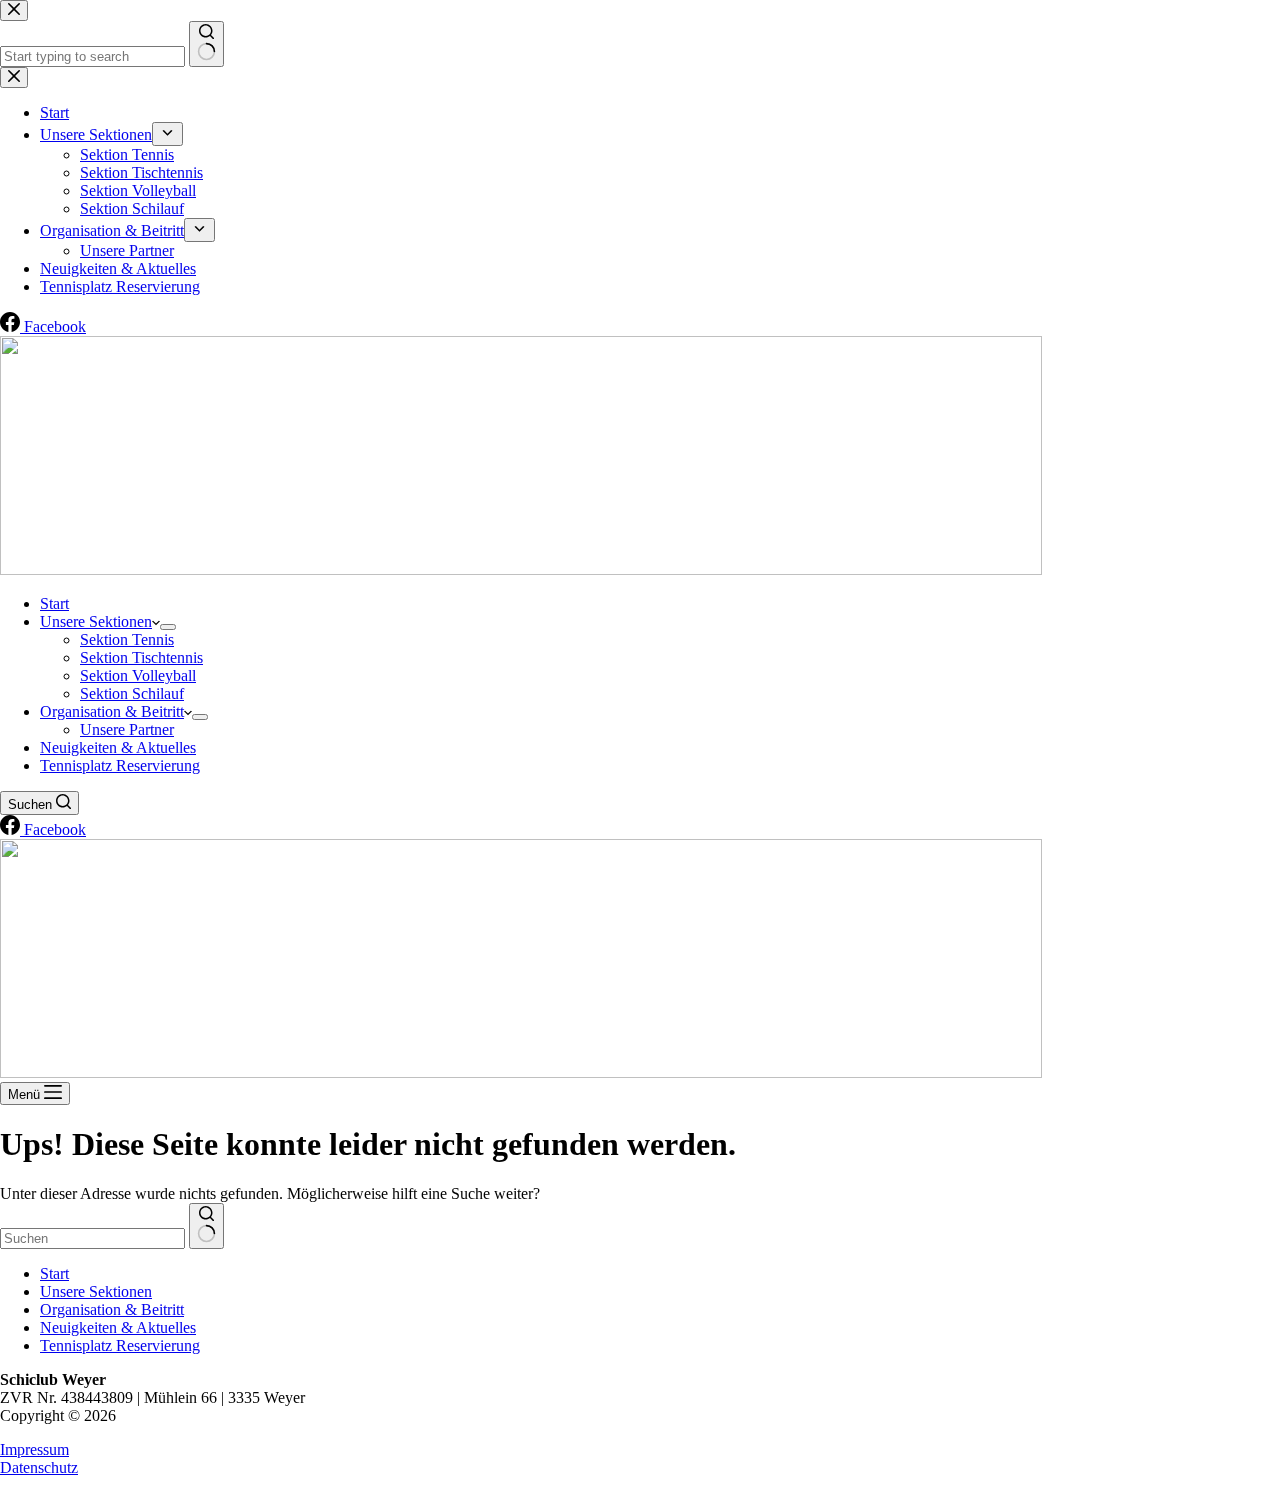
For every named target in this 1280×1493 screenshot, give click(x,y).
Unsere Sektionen (96, 621)
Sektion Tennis (127, 639)
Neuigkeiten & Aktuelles (118, 747)
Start (54, 603)
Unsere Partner (127, 729)
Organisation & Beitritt (112, 711)
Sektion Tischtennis (141, 657)
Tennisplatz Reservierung (120, 765)
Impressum (34, 1449)
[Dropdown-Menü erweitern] (168, 627)
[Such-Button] (206, 1226)
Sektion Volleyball (138, 675)
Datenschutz (39, 1467)
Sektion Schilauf (132, 693)
